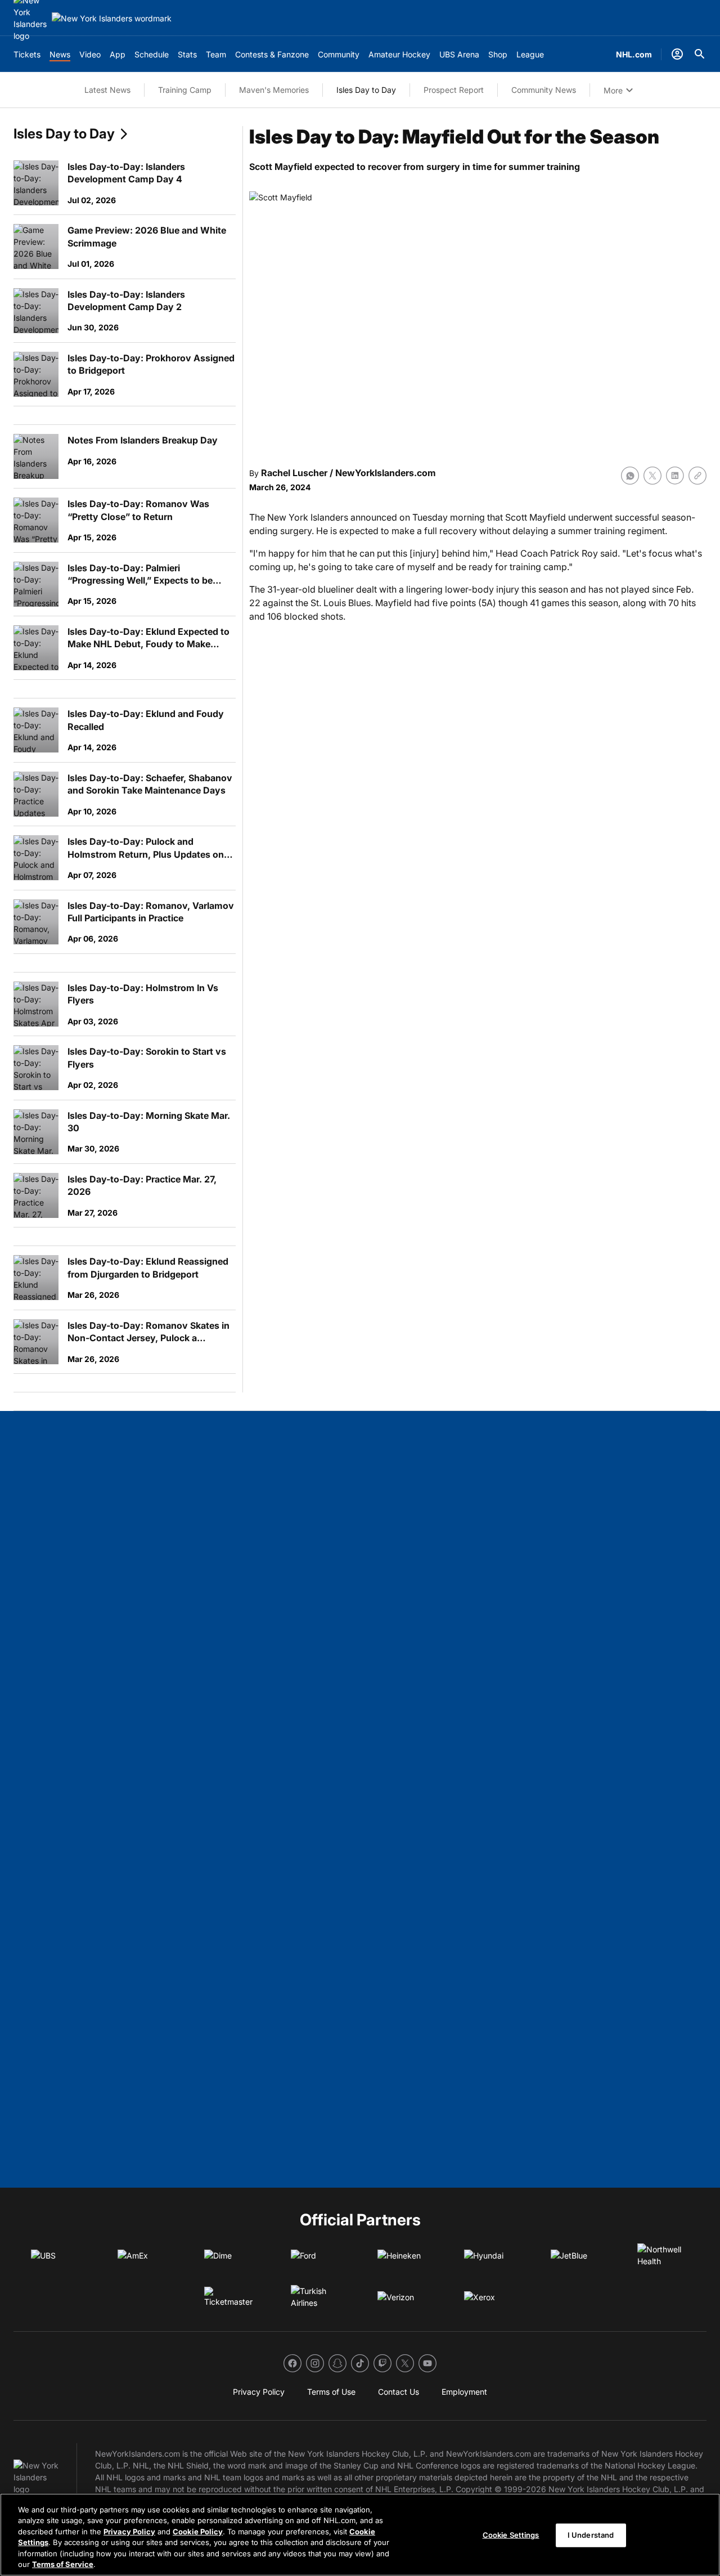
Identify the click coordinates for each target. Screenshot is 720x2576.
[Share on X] (652, 476)
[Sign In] (677, 54)
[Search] (700, 54)
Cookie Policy (198, 2532)
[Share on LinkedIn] (675, 476)
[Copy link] (697, 476)
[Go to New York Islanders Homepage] (112, 18)
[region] (360, 2535)
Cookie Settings (511, 2535)
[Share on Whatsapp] (630, 476)
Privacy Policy (129, 2532)
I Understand (591, 2535)
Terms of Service (63, 2564)
